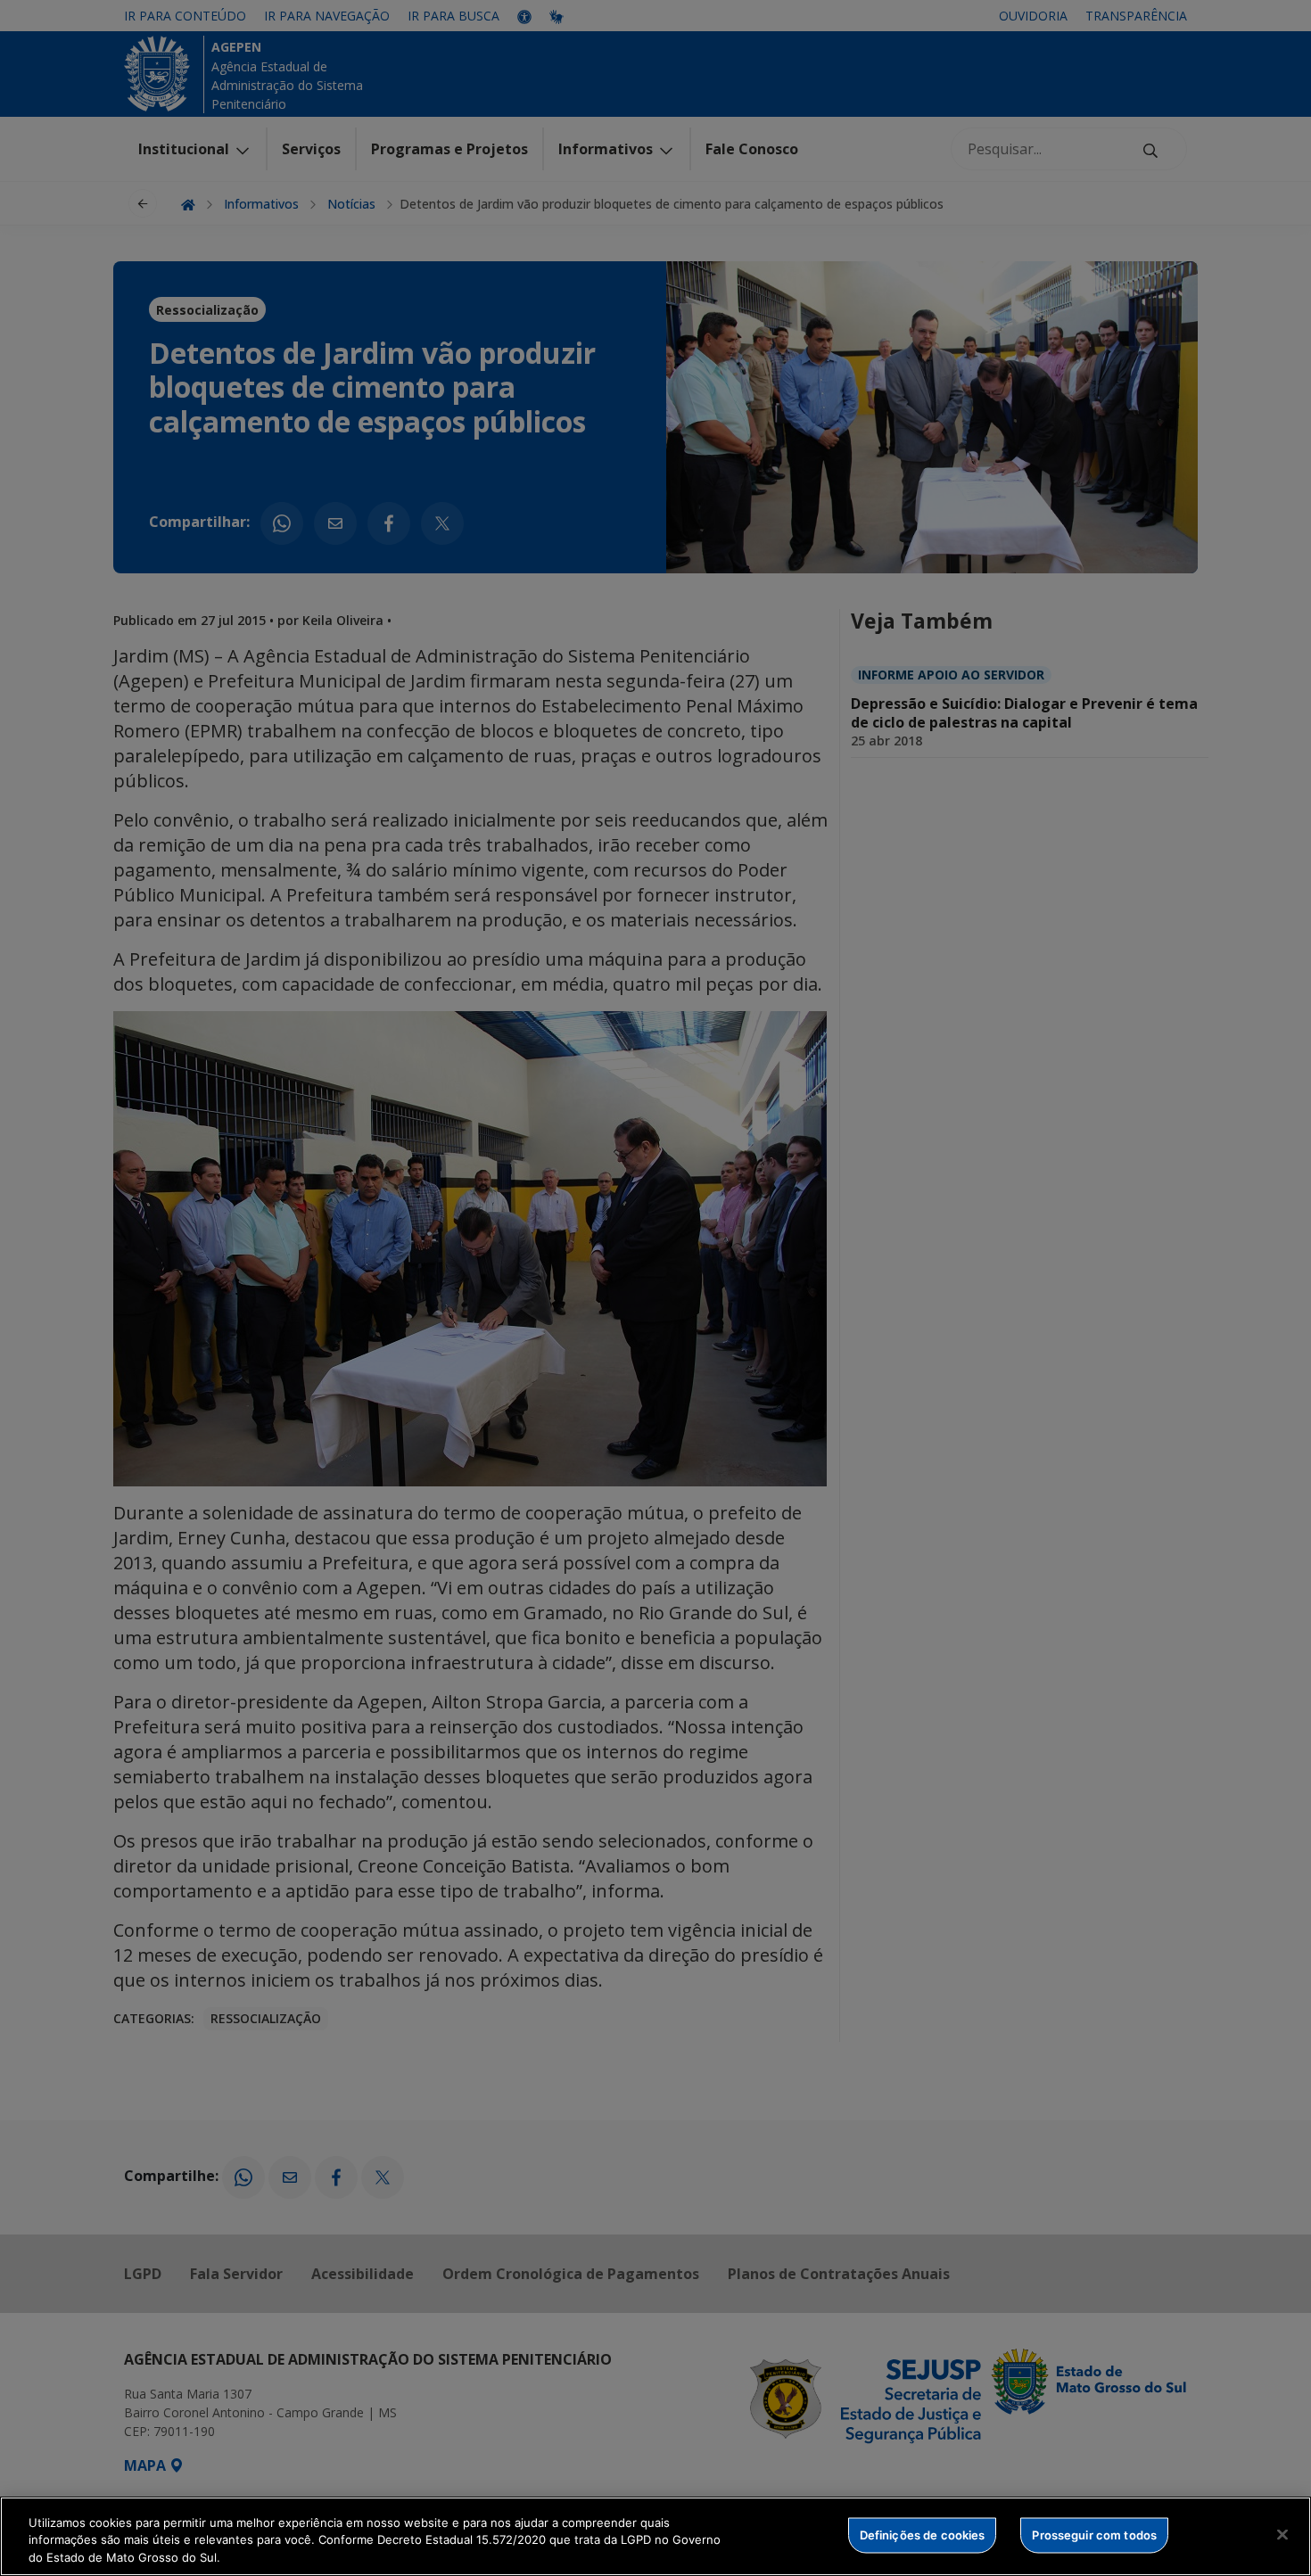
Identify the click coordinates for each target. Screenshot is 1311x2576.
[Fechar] (1282, 2534)
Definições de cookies (923, 2534)
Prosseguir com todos (1094, 2534)
